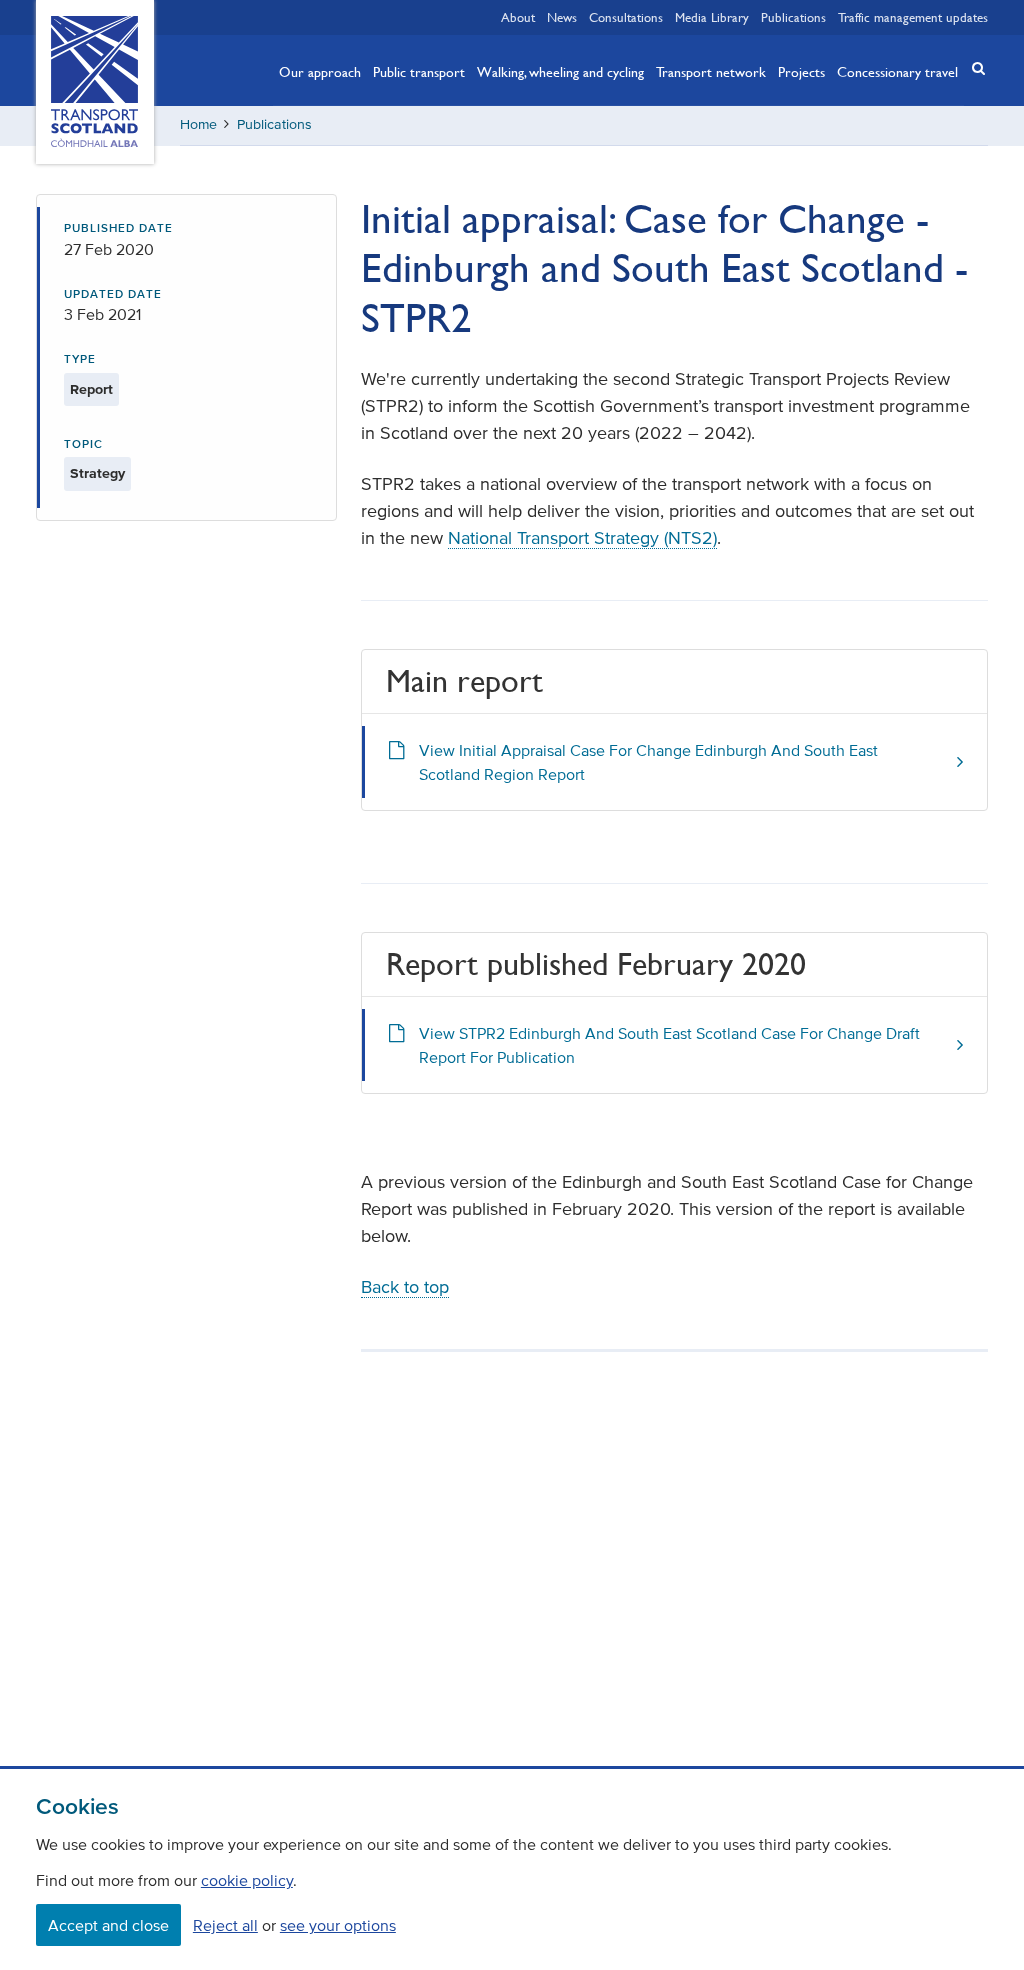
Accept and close (108, 1925)
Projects (801, 71)
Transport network (711, 71)
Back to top (405, 1287)
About (518, 17)
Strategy (97, 473)
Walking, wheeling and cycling (560, 71)
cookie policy (247, 1880)
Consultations (626, 17)
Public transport (419, 71)
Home (198, 124)
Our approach (320, 71)
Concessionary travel (897, 71)
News (562, 17)
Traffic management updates (913, 17)
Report (91, 389)
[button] (972, 68)
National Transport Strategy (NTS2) (582, 538)
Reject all (225, 1925)
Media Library (712, 17)
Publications (793, 17)
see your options (338, 1925)
